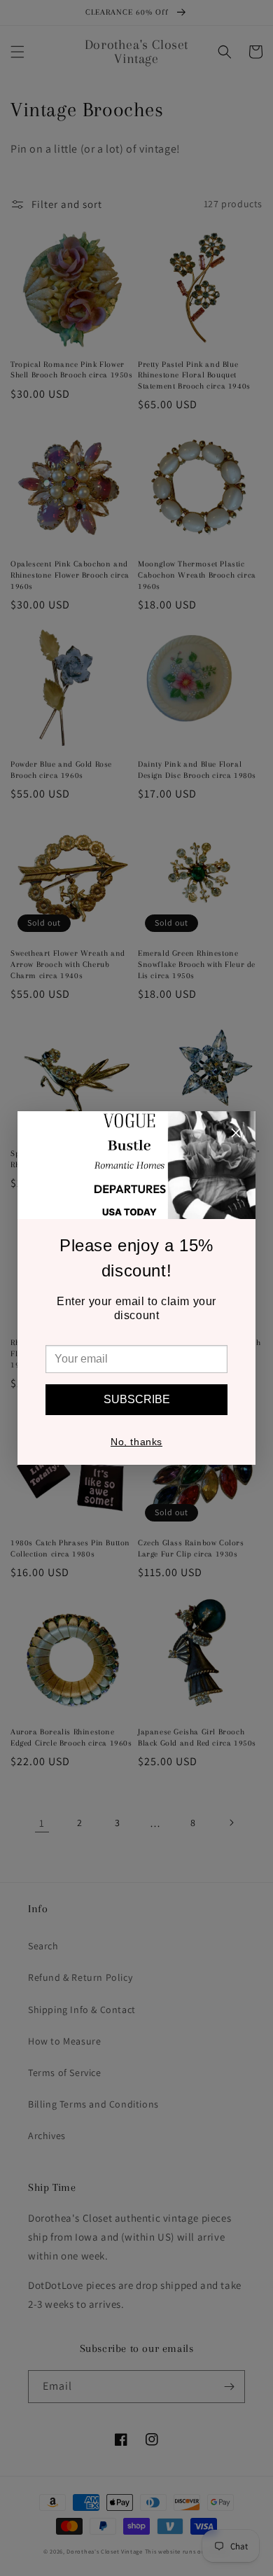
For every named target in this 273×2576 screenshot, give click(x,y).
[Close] (236, 1135)
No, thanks (136, 1442)
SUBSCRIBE (137, 1399)
